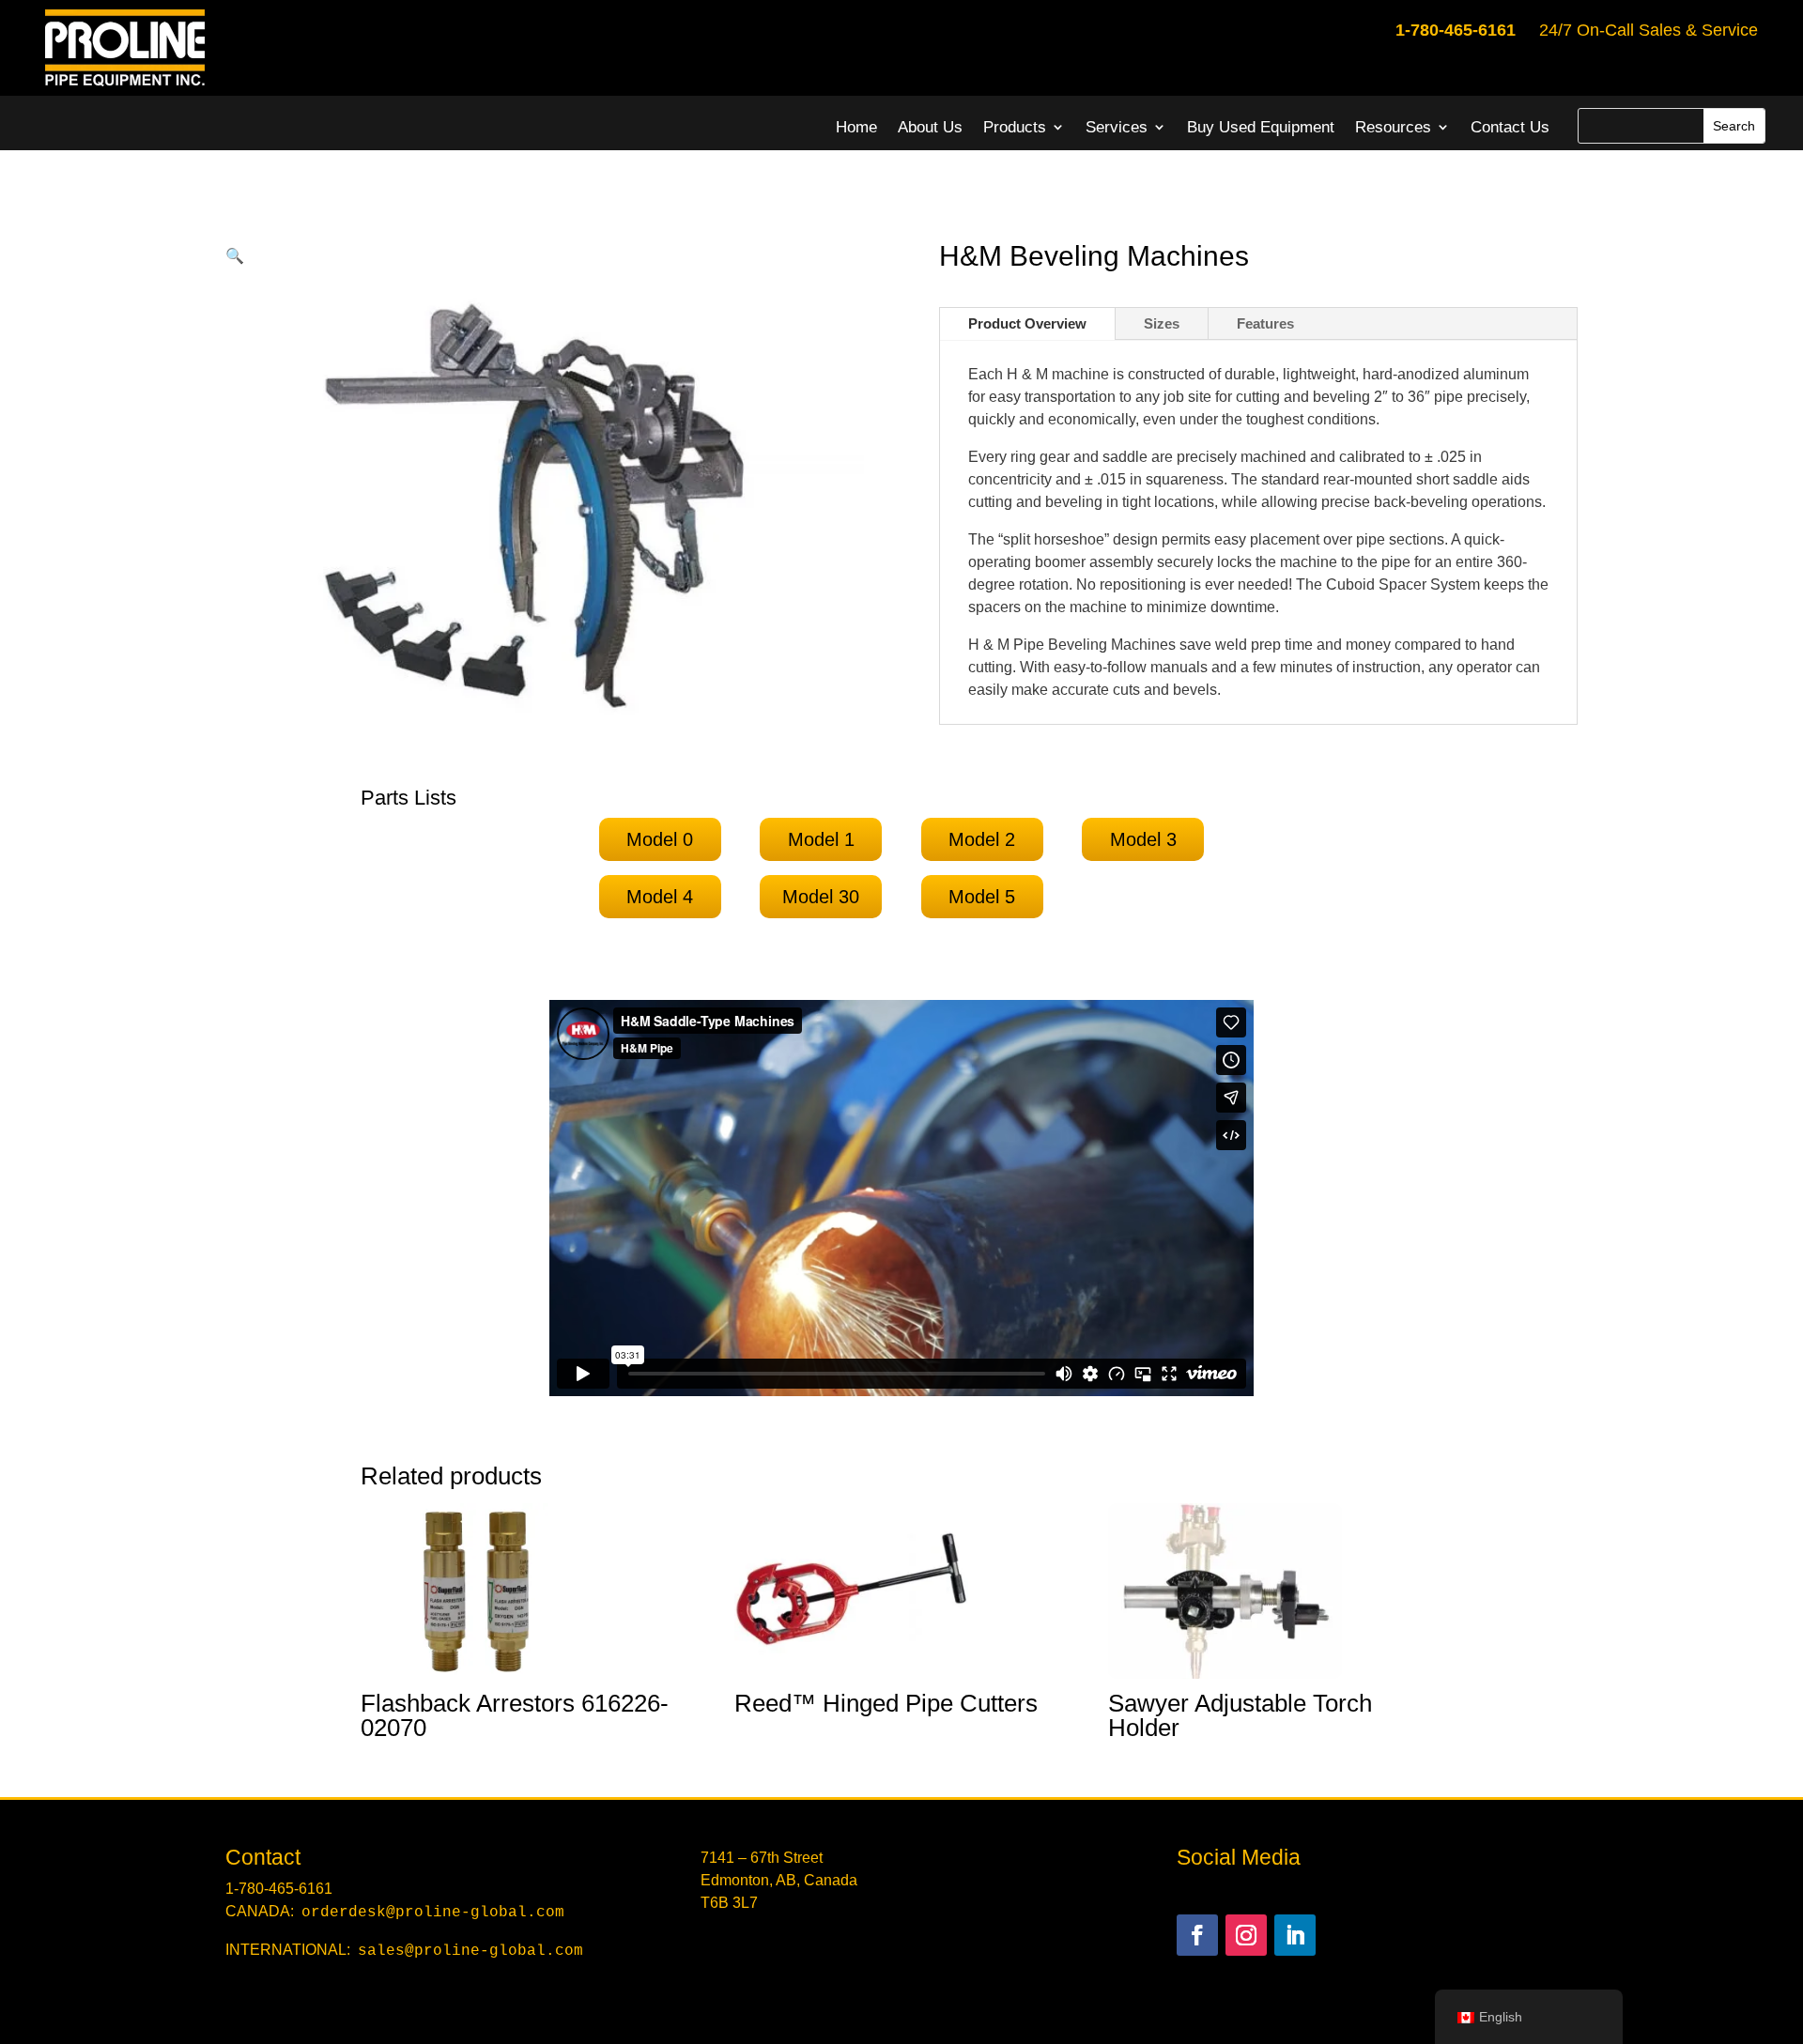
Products (1015, 127)
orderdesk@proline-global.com (433, 1913)
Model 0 (660, 839)
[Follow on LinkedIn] (1295, 1935)
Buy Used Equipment (1261, 127)
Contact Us (1510, 127)
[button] (235, 256)
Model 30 (821, 897)
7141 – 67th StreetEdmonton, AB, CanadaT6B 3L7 (779, 1880)
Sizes (1162, 323)
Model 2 (982, 839)
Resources (1393, 127)
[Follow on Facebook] (1197, 1935)
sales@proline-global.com (470, 1951)
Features (1265, 323)
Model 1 (821, 839)
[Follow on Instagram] (1246, 1935)
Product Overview (1027, 323)
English (1501, 2017)
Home (856, 127)
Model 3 (1143, 839)
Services (1117, 127)
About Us (930, 127)
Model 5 (982, 897)
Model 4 (660, 897)
